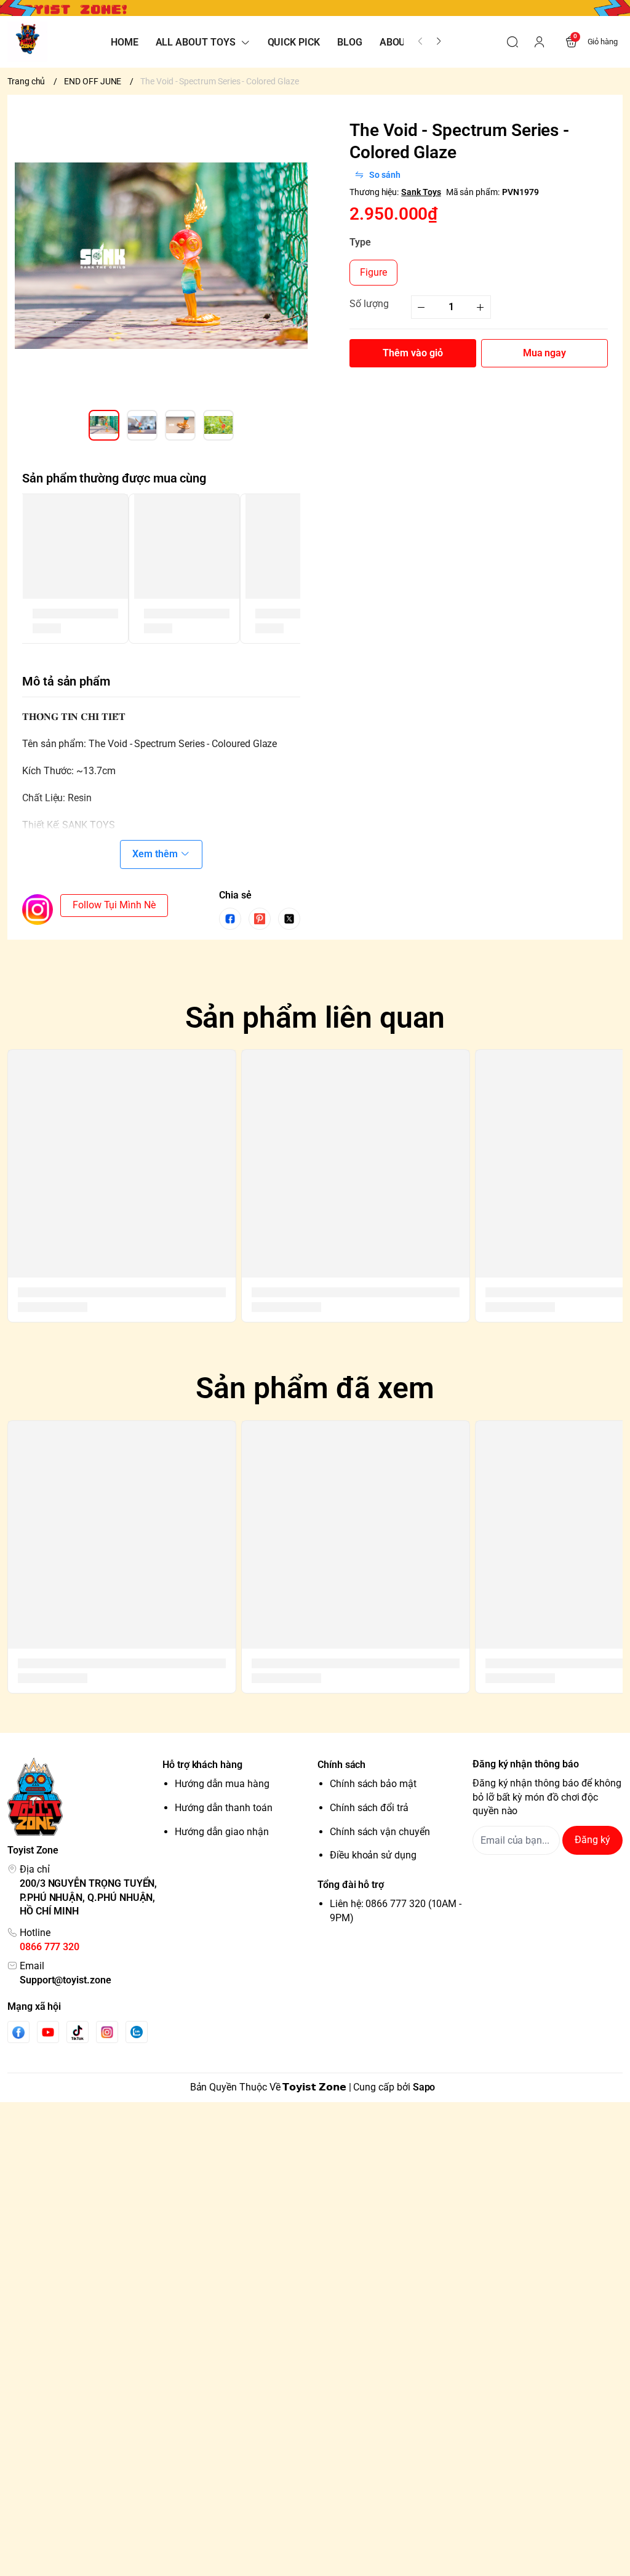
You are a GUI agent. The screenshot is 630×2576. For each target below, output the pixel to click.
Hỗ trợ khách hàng (202, 1765)
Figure (373, 272)
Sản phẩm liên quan (315, 1018)
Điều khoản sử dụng (373, 1855)
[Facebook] (18, 2032)
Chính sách (341, 1765)
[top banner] (315, 8)
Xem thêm (155, 854)
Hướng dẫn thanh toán (224, 1808)
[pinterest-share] (260, 919)
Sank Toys (421, 192)
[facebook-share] (230, 919)
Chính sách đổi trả (369, 1808)
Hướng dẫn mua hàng (222, 1784)
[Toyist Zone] (27, 42)
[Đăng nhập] (540, 42)
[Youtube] (48, 2032)
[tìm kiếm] (512, 42)
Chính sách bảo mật (373, 1784)
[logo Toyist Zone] (82, 1797)
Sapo (424, 2087)
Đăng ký (592, 1840)
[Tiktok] (78, 2032)
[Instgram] (107, 2032)
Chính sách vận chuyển (380, 1832)
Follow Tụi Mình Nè (114, 905)
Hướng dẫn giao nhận (222, 1832)
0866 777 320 (50, 1947)
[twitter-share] (289, 919)
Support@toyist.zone (66, 1980)
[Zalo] (137, 2032)
